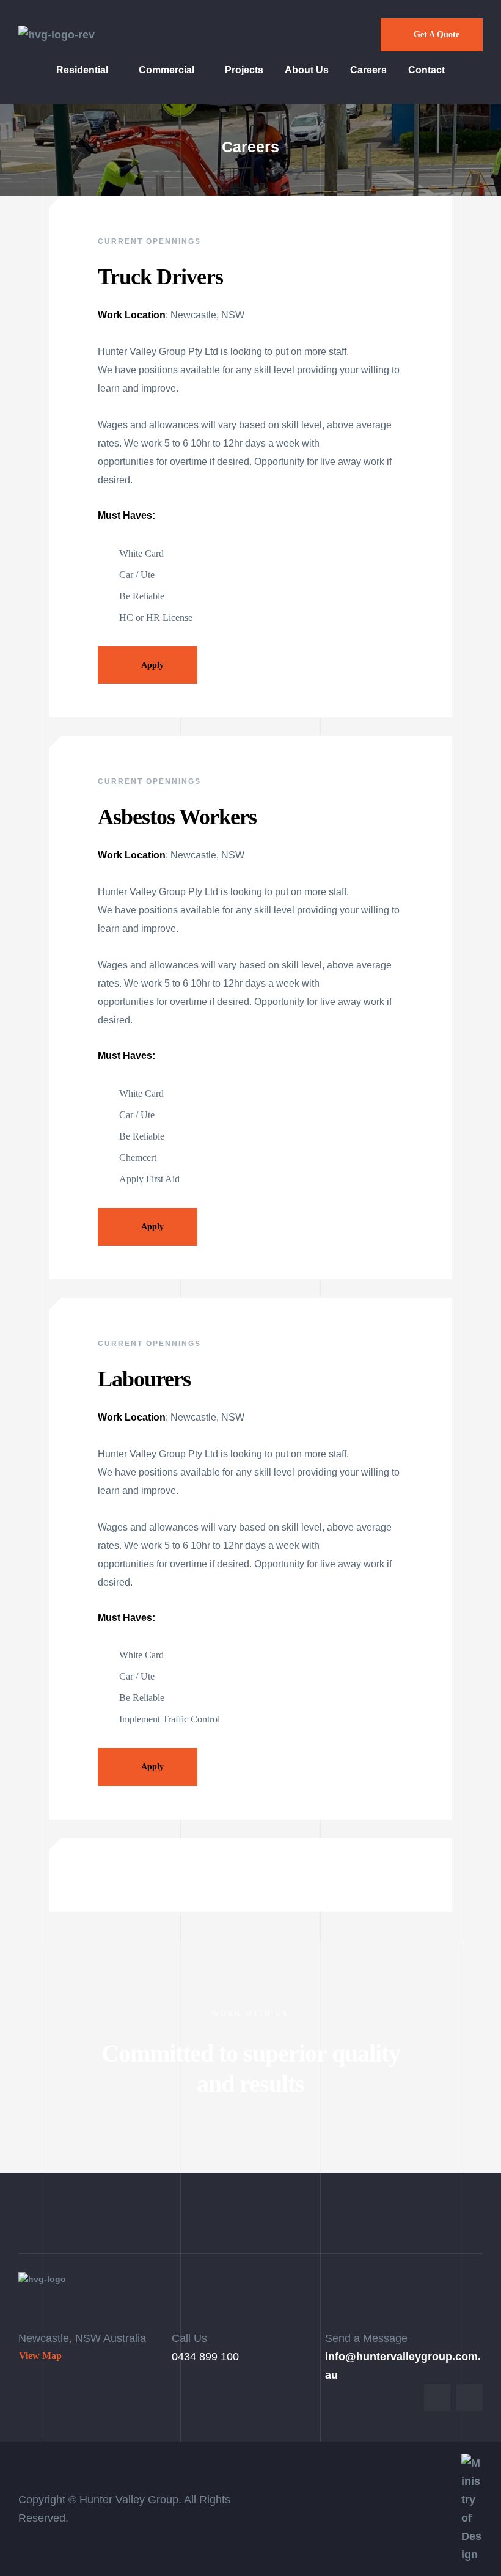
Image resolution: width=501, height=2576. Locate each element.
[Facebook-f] (437, 2397)
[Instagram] (470, 2397)
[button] (432, 35)
